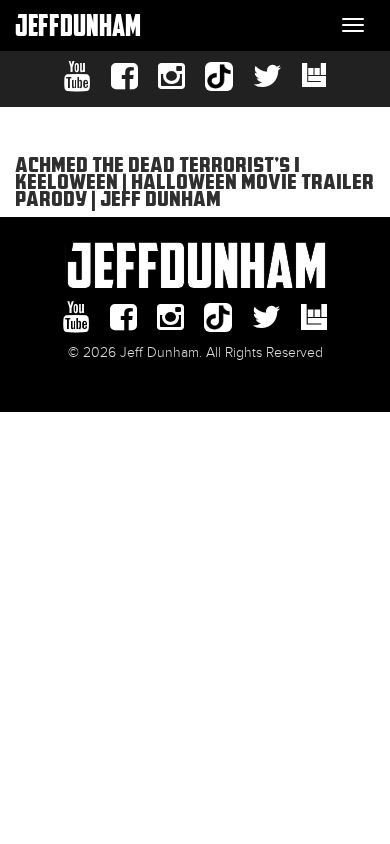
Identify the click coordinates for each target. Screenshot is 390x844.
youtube (77, 76)
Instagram (171, 76)
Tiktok (219, 76)
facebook (124, 76)
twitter (267, 76)
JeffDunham (78, 24)
